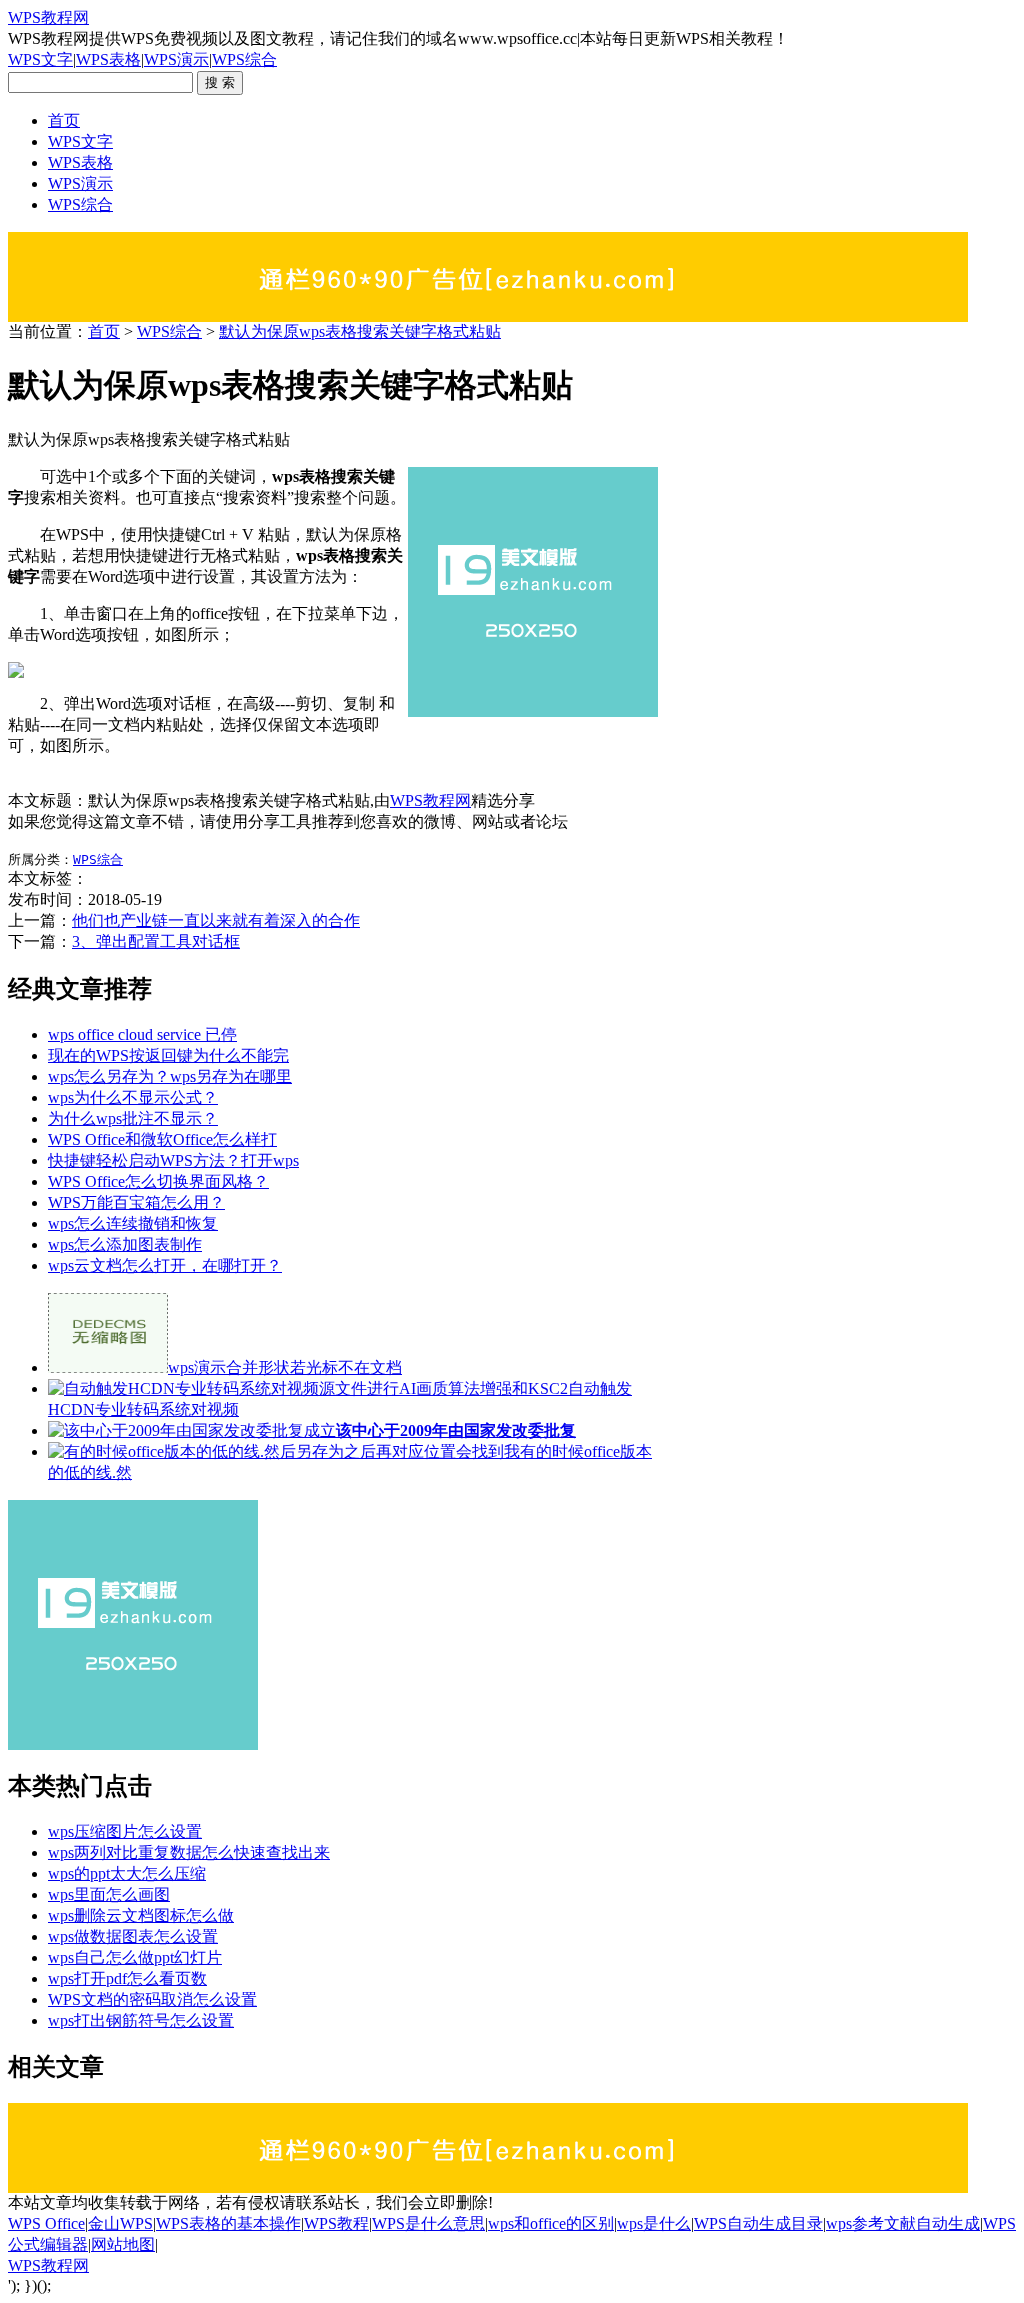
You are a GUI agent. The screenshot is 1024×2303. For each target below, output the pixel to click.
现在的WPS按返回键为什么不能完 (168, 1055)
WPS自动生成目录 (758, 2223)
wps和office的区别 (551, 2223)
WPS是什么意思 (428, 2223)
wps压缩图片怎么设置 (125, 1831)
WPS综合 (244, 59)
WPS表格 (108, 59)
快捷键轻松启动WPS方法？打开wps (173, 1160)
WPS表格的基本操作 (228, 2223)
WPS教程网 (48, 17)
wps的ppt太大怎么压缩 (127, 1873)
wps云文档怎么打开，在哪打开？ (165, 1265)
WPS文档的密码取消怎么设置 (152, 1999)
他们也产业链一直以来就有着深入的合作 (216, 920)
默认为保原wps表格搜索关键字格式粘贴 (360, 331)
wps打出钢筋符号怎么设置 (141, 2020)
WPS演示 (176, 59)
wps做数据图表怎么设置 (133, 1936)
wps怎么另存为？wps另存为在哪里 (170, 1076)
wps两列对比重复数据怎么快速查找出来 (189, 1852)
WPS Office (46, 2223)
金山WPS (120, 2223)
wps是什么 (654, 2223)
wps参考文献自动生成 (903, 2223)
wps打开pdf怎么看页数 (127, 1978)
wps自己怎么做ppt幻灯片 (135, 1957)
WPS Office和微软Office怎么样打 (162, 1139)
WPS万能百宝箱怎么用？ (136, 1202)
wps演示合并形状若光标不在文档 (285, 1367)
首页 (64, 120)
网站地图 (123, 2244)
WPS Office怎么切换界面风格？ (158, 1181)
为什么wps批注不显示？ (133, 1118)
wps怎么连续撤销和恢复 (133, 1223)
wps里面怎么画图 (109, 1894)
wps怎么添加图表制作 (125, 1244)
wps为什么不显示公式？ (133, 1097)
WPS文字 (40, 59)
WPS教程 (336, 2223)
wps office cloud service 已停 (142, 1034)
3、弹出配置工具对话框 (156, 941)
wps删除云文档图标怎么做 (141, 1915)
